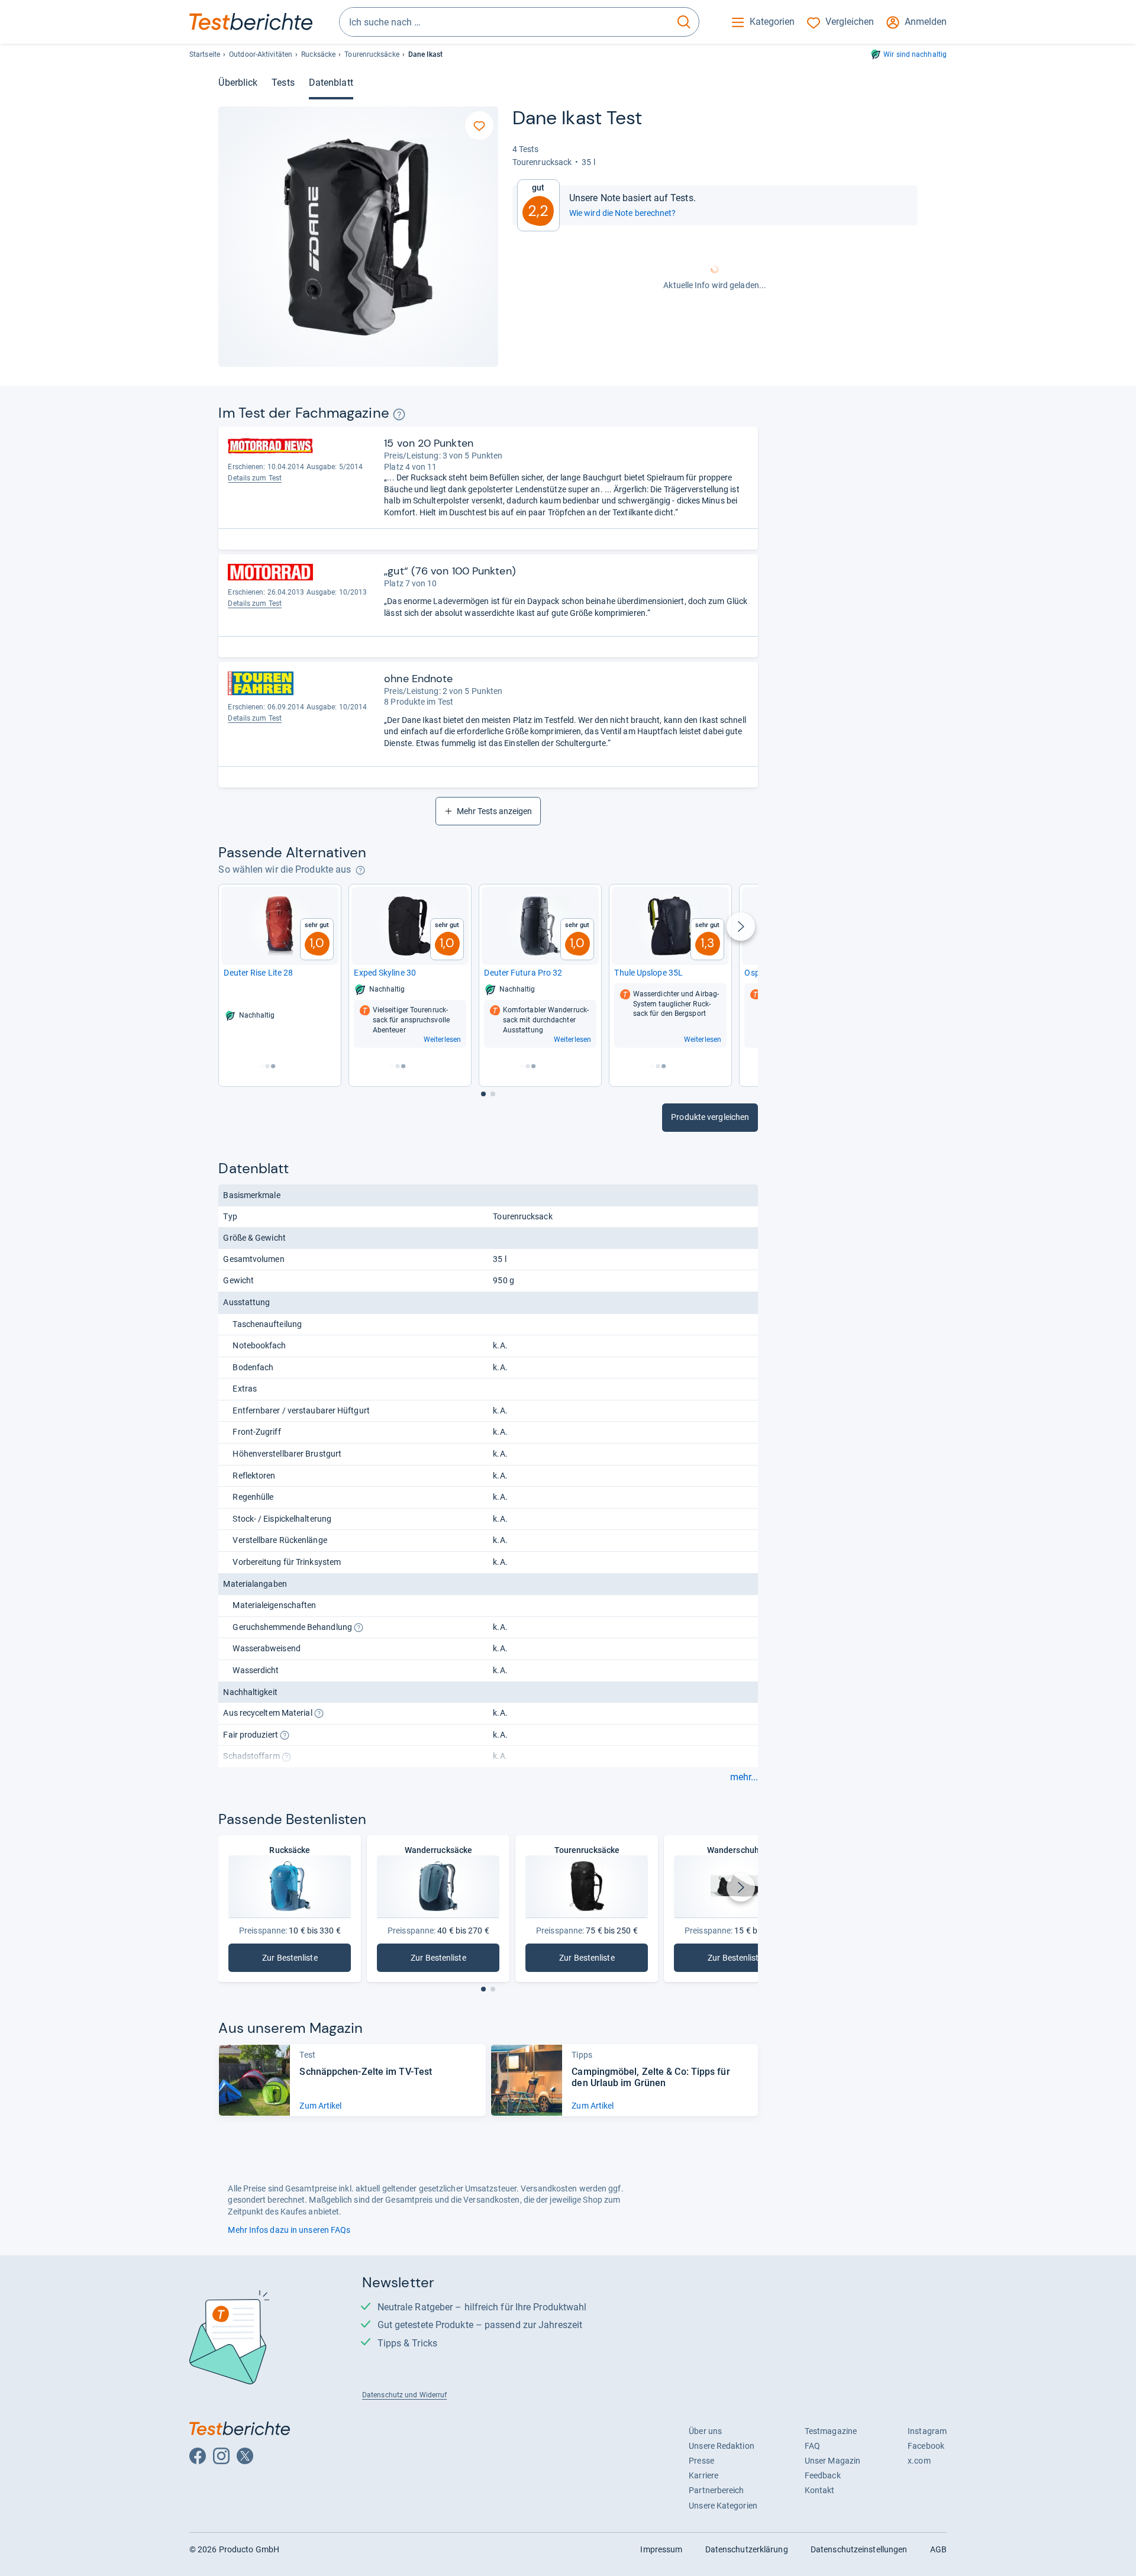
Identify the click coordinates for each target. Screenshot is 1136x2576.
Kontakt (820, 2490)
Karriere (703, 2475)
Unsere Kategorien (723, 2506)
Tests (283, 83)
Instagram (927, 2431)
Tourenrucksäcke (372, 54)
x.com (919, 2461)
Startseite (205, 54)
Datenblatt (331, 83)
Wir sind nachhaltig (915, 54)
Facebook (926, 2446)
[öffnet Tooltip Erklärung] (399, 414)
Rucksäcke (318, 54)
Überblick (238, 83)
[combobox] (504, 22)
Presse (701, 2461)
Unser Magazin (832, 2461)
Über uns (705, 2431)
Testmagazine (831, 2431)
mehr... (744, 1777)
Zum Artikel (320, 2106)
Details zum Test (255, 478)
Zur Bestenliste (298, 1960)
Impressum (661, 2549)
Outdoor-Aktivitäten (261, 54)
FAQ (812, 2446)
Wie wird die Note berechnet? (623, 213)
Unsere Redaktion (722, 2446)
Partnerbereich (716, 2490)
